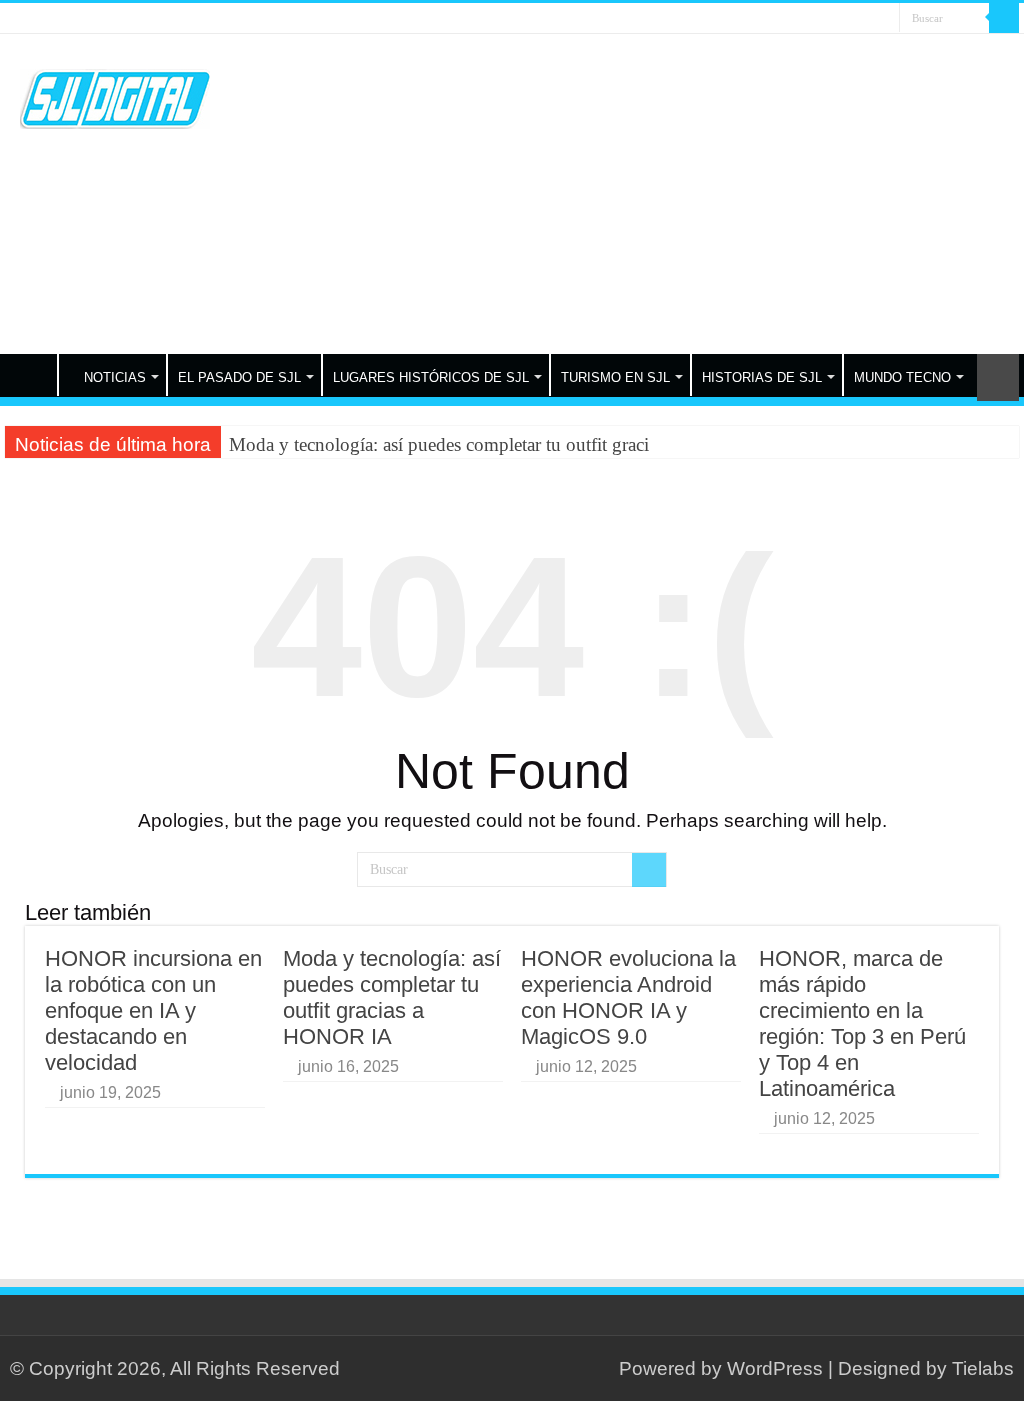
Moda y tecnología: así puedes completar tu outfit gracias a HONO (483, 444)
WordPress (775, 1368)
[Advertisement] (640, 194)
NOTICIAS (115, 377)
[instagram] (884, 19)
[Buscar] (1004, 18)
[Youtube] (865, 19)
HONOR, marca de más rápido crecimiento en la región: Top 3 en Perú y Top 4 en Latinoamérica (862, 1023)
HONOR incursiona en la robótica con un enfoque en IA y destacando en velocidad (153, 1010)
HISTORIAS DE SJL (762, 377)
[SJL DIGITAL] (115, 95)
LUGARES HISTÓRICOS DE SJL (431, 377)
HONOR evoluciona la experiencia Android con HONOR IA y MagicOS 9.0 (628, 997)
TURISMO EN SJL (615, 377)
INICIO (31, 375)
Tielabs (983, 1368)
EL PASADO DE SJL (239, 377)
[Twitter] (846, 19)
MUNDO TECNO (902, 377)
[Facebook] (827, 19)
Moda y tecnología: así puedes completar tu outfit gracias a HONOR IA (392, 997)
